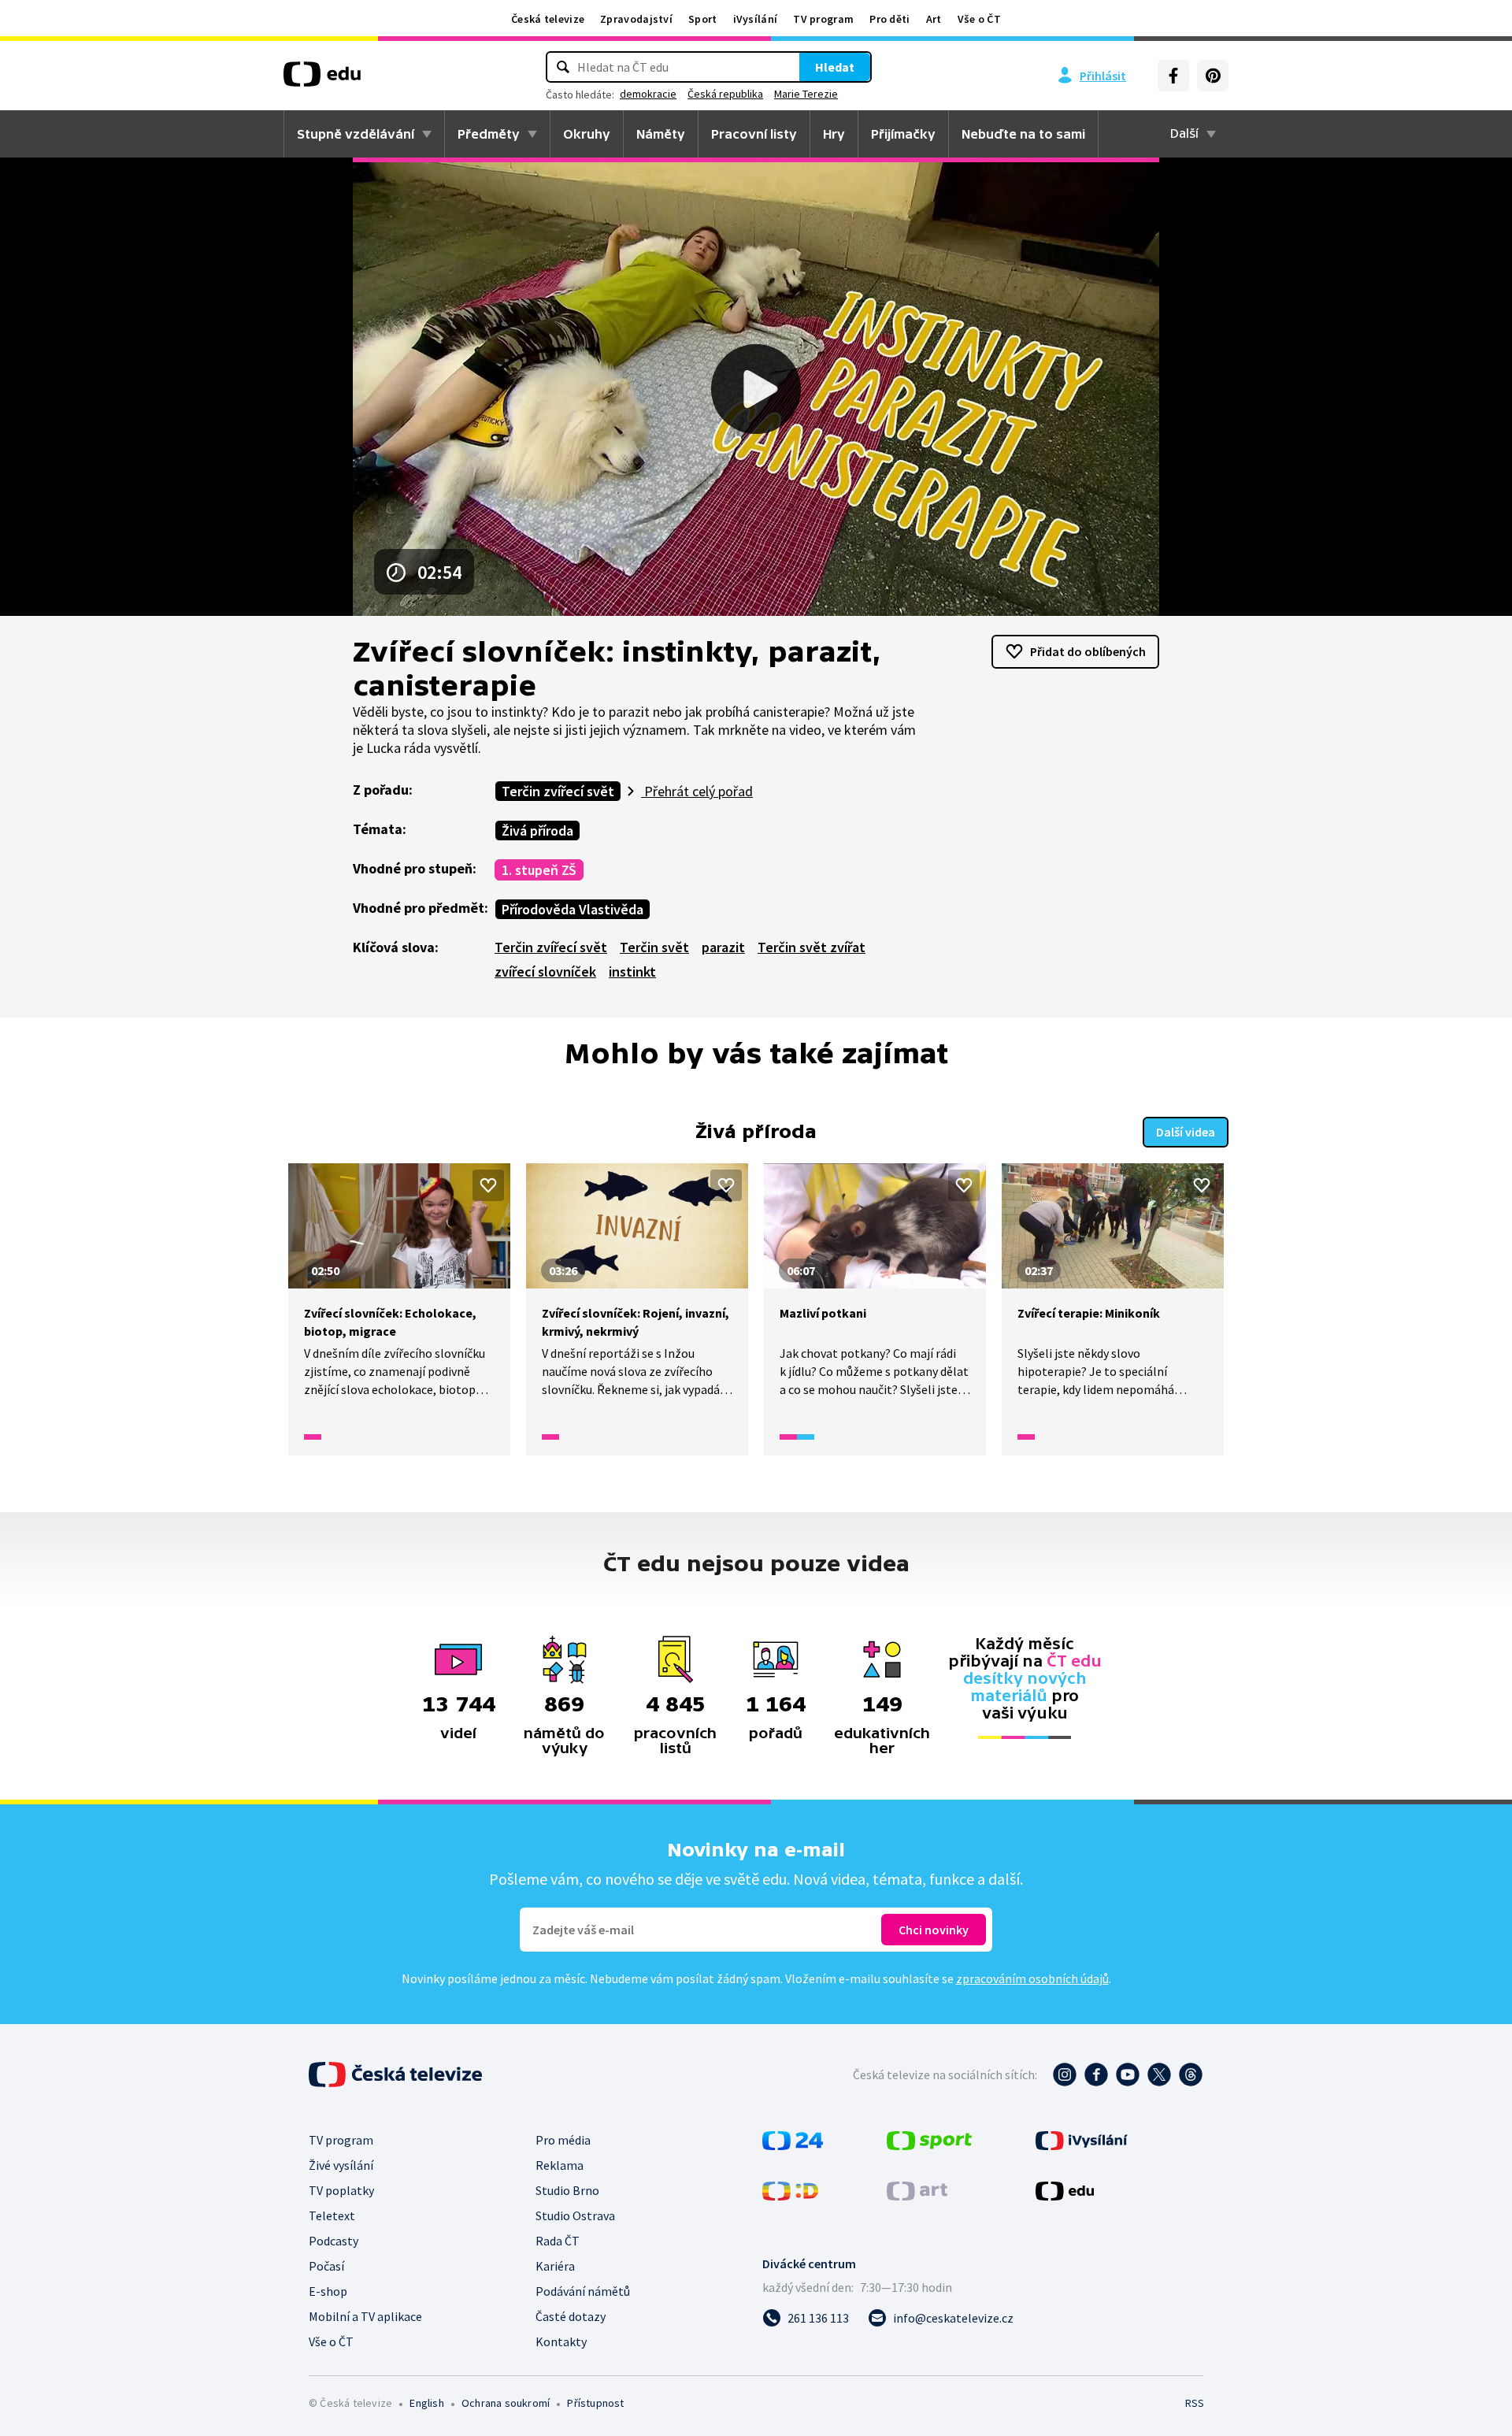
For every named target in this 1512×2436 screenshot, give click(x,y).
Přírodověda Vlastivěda (573, 909)
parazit (723, 947)
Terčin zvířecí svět (558, 791)
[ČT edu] (322, 80)
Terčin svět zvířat (812, 947)
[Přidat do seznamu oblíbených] (488, 1185)
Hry (834, 134)
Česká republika (725, 94)
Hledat (835, 67)
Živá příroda (537, 831)
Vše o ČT (979, 19)
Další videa (1186, 1132)
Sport (703, 19)
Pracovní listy (754, 134)
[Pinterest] (1213, 76)
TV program (823, 19)
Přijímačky (903, 134)
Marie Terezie (806, 94)
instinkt (632, 971)
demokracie (648, 94)
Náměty (661, 134)
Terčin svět (654, 947)
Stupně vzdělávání (356, 134)
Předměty (489, 134)
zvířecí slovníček (545, 971)
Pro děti (889, 19)
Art (934, 19)
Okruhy (587, 134)
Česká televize (548, 19)
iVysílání (756, 19)
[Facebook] (1173, 76)
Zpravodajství (636, 19)
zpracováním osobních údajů (1032, 1978)
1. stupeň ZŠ (539, 870)
